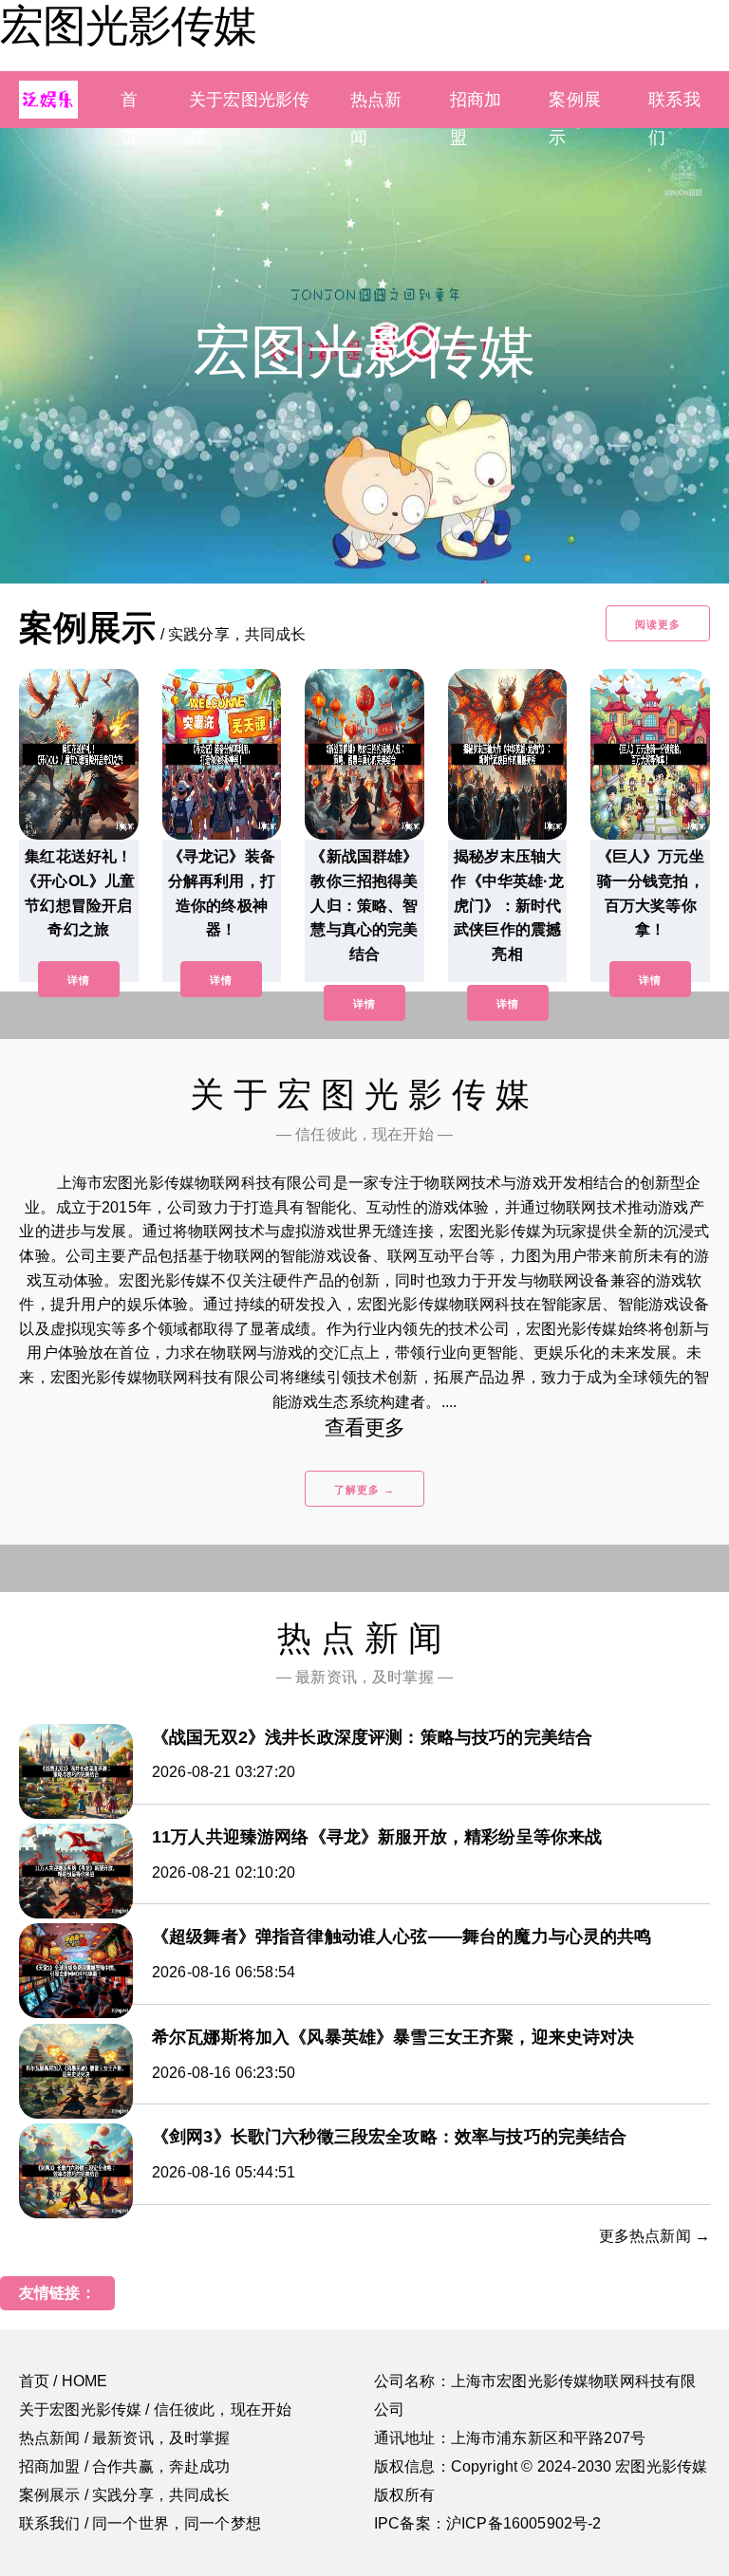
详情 (79, 980)
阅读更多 (658, 624)
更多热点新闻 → (654, 2236)
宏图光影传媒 (128, 26)
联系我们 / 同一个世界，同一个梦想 (140, 2523)
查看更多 (365, 1427)
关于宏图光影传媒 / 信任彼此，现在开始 (155, 2409)
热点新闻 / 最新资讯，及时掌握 (125, 2438)
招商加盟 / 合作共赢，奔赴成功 (125, 2466)
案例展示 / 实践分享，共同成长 (125, 2495)
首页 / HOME (63, 2381)
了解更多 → (364, 1490)
